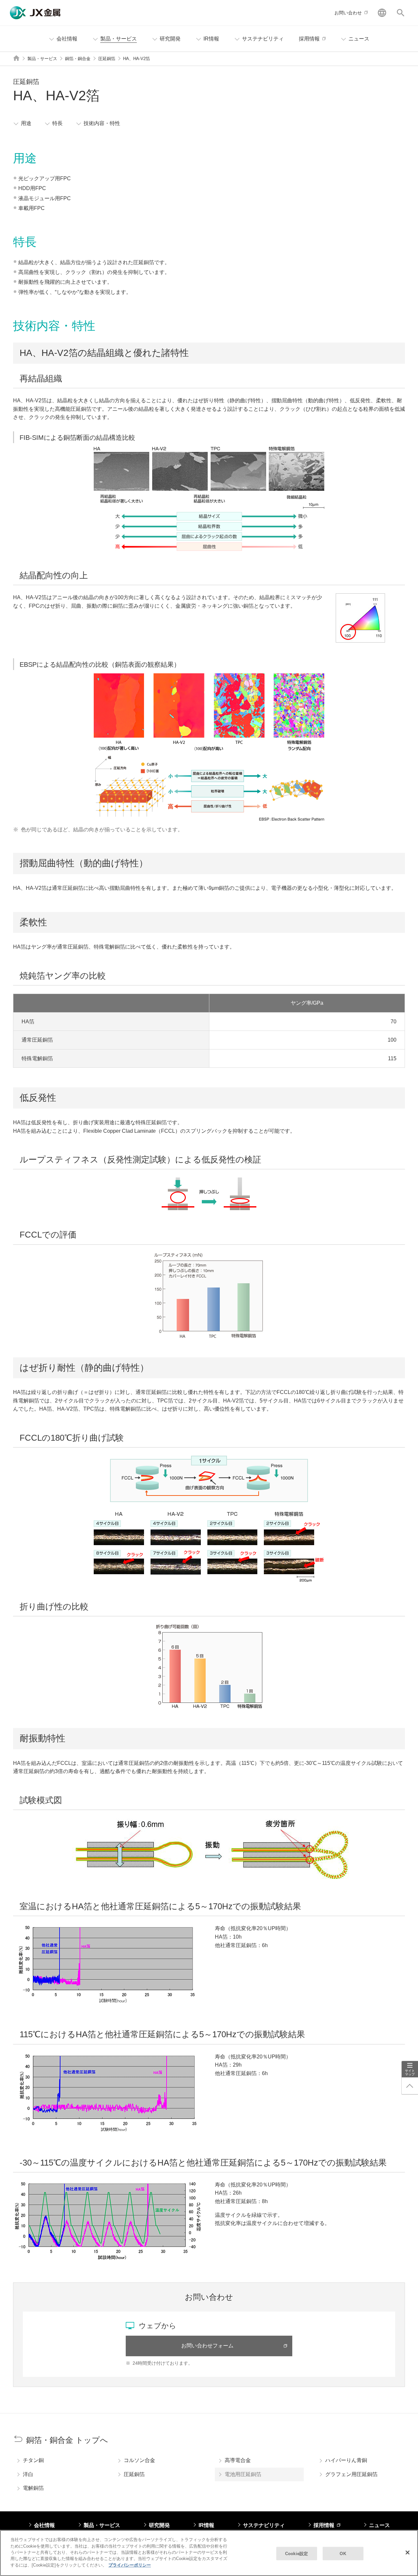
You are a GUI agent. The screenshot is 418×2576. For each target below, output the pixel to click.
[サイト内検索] (401, 13)
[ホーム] (16, 58)
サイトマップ (410, 2072)
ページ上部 (410, 2086)
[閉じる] (408, 2552)
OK (343, 2553)
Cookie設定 (297, 2553)
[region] (209, 2553)
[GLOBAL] (382, 13)
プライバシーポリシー (130, 2565)
